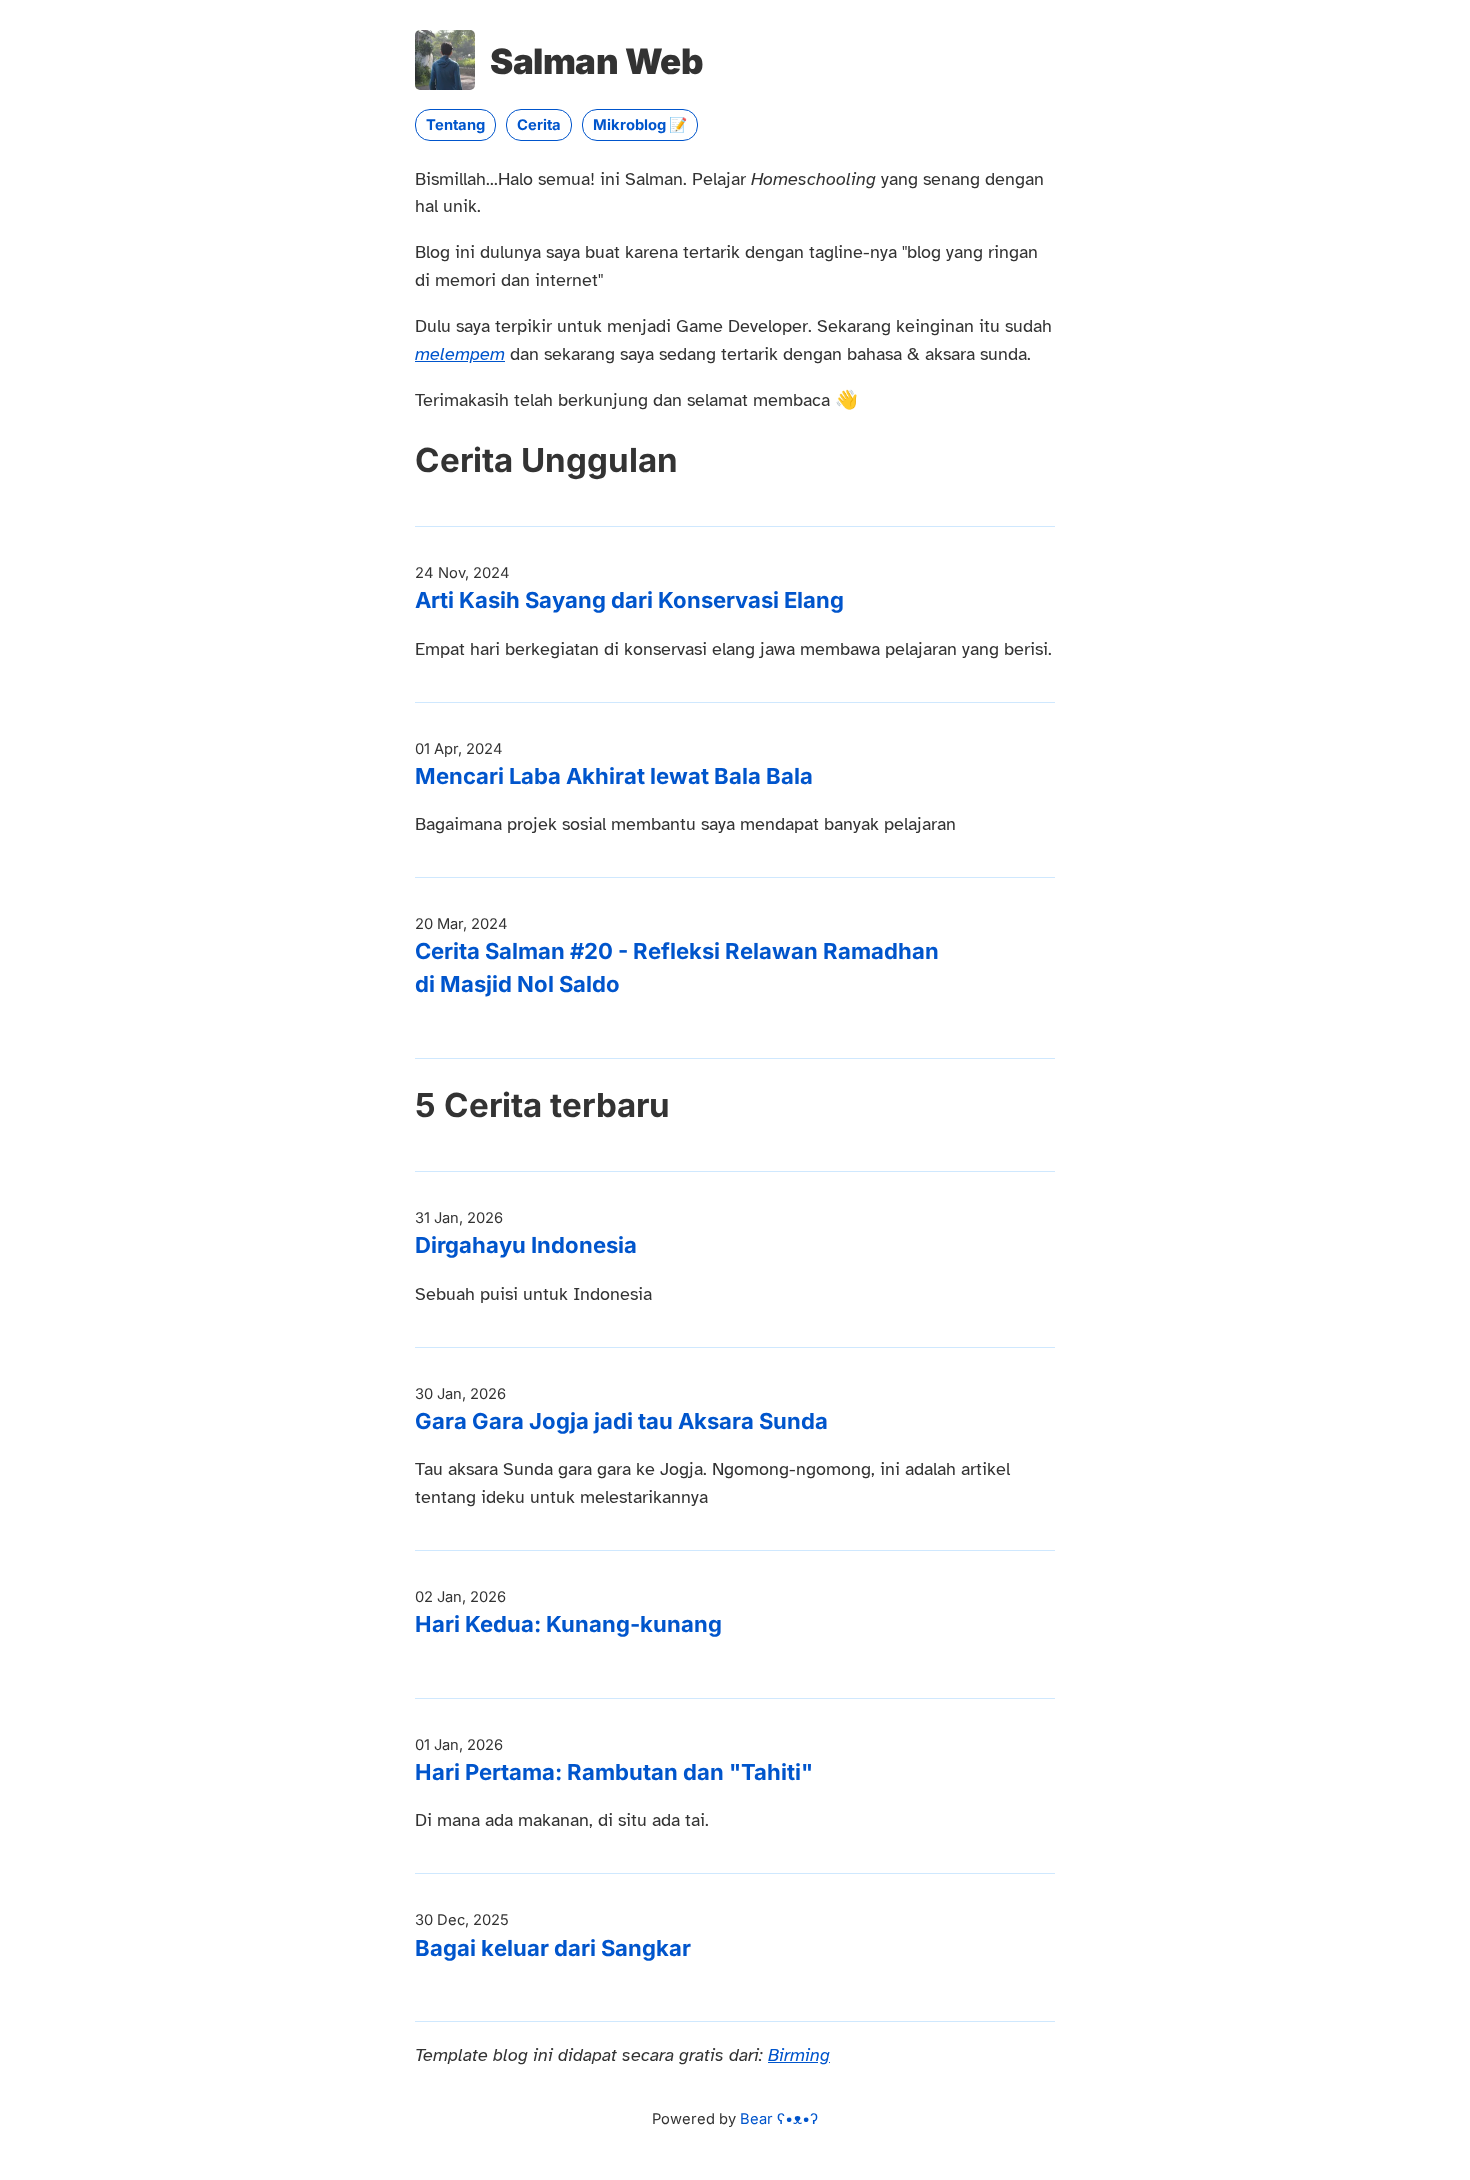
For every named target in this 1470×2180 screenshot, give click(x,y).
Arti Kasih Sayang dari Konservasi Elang (629, 600)
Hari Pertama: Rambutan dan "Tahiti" (614, 1772)
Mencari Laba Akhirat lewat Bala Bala (614, 776)
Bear (779, 2119)
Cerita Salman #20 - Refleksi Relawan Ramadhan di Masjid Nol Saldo (677, 967)
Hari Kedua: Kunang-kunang (568, 1624)
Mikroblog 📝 (640, 125)
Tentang (455, 125)
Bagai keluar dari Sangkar (553, 1948)
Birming (799, 2055)
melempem (460, 354)
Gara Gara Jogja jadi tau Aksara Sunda (621, 1421)
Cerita (539, 125)
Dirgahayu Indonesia (526, 1245)
